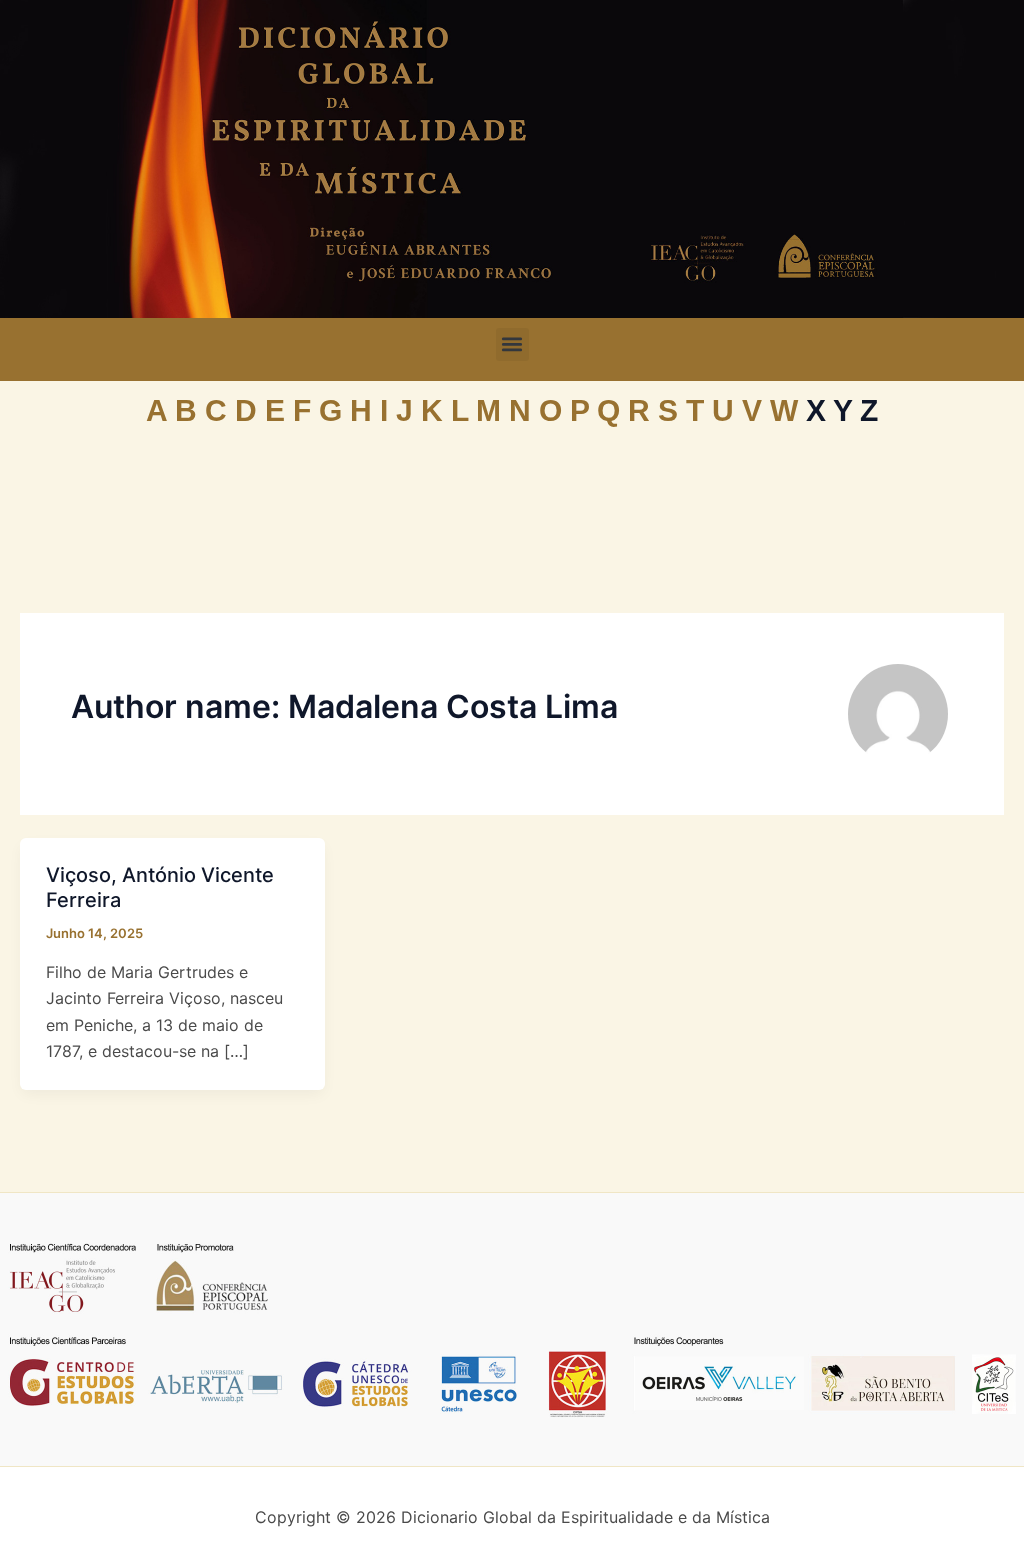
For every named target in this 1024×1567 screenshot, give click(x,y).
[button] (512, 344)
